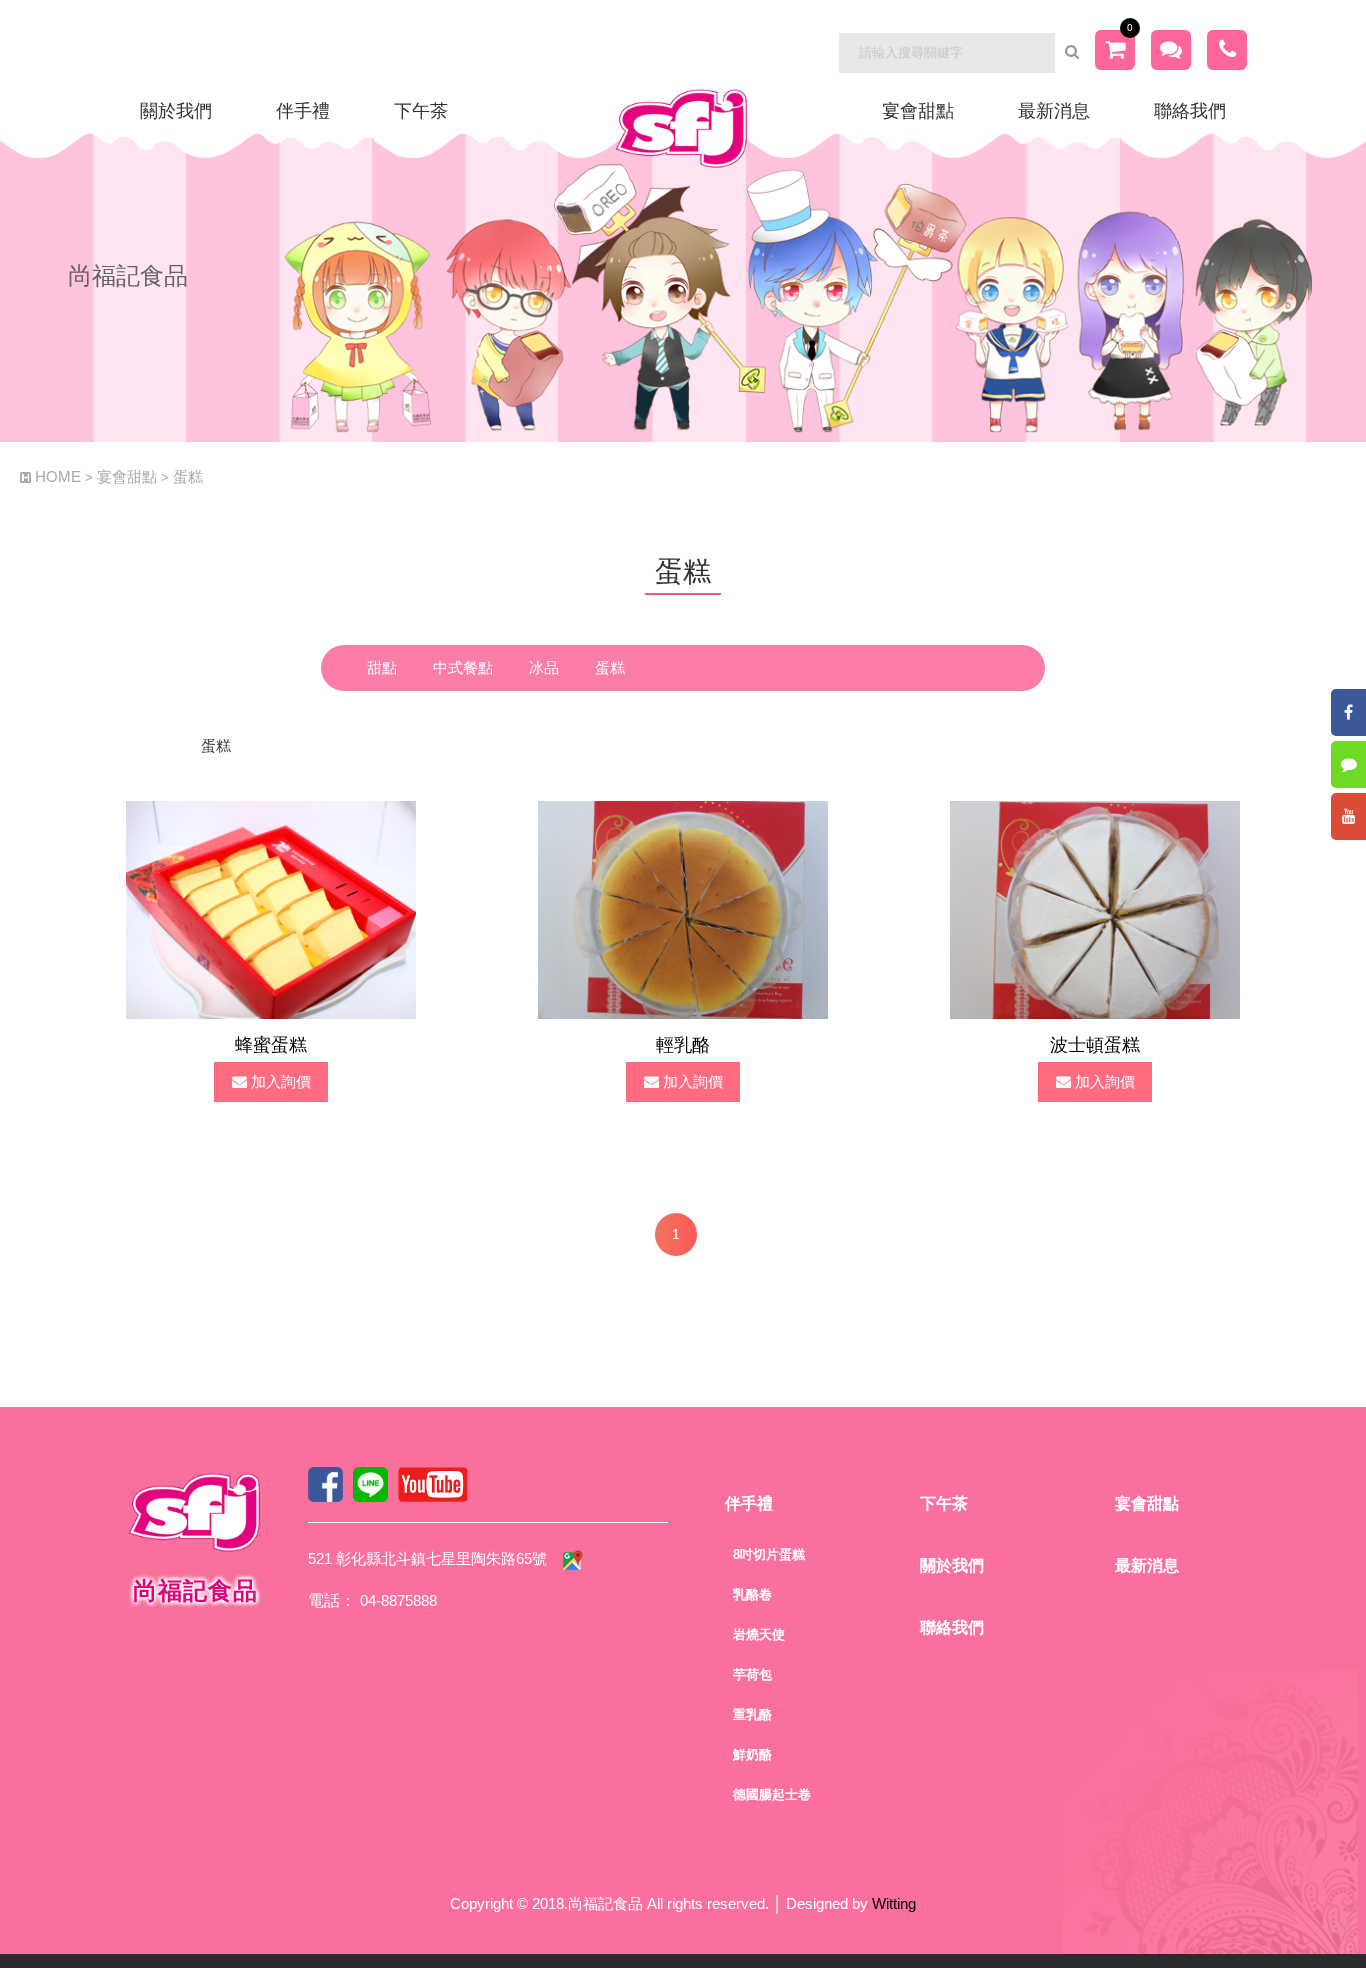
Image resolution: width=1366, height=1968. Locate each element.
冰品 (544, 667)
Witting (894, 1903)
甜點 (382, 667)
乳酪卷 (752, 1594)
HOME (58, 476)
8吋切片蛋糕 (769, 1554)
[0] (1115, 51)
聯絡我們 (1190, 111)
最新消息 (1054, 111)
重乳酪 (752, 1714)
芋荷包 (752, 1674)
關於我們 (176, 111)
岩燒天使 (759, 1634)
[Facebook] (1348, 712)
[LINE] (1348, 764)
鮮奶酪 (752, 1754)
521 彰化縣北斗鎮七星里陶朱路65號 (427, 1558)
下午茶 (421, 111)
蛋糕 (188, 476)
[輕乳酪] (683, 908)
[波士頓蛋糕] (1095, 908)
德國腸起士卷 (772, 1794)
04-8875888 (398, 1600)
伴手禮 (303, 111)
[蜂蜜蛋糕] (271, 908)
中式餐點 (463, 667)
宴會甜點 (918, 111)
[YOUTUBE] (1348, 816)
